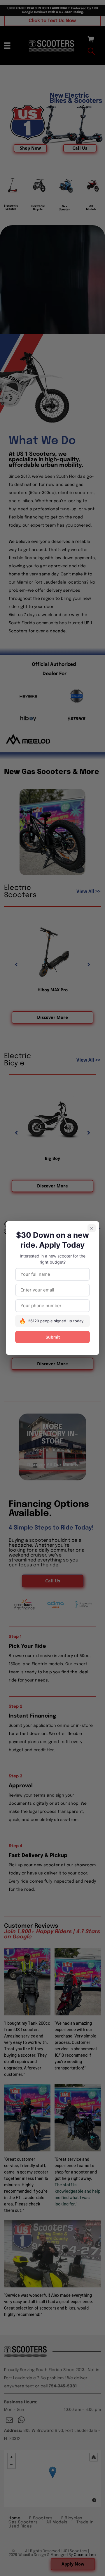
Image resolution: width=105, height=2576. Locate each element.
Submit (53, 1337)
